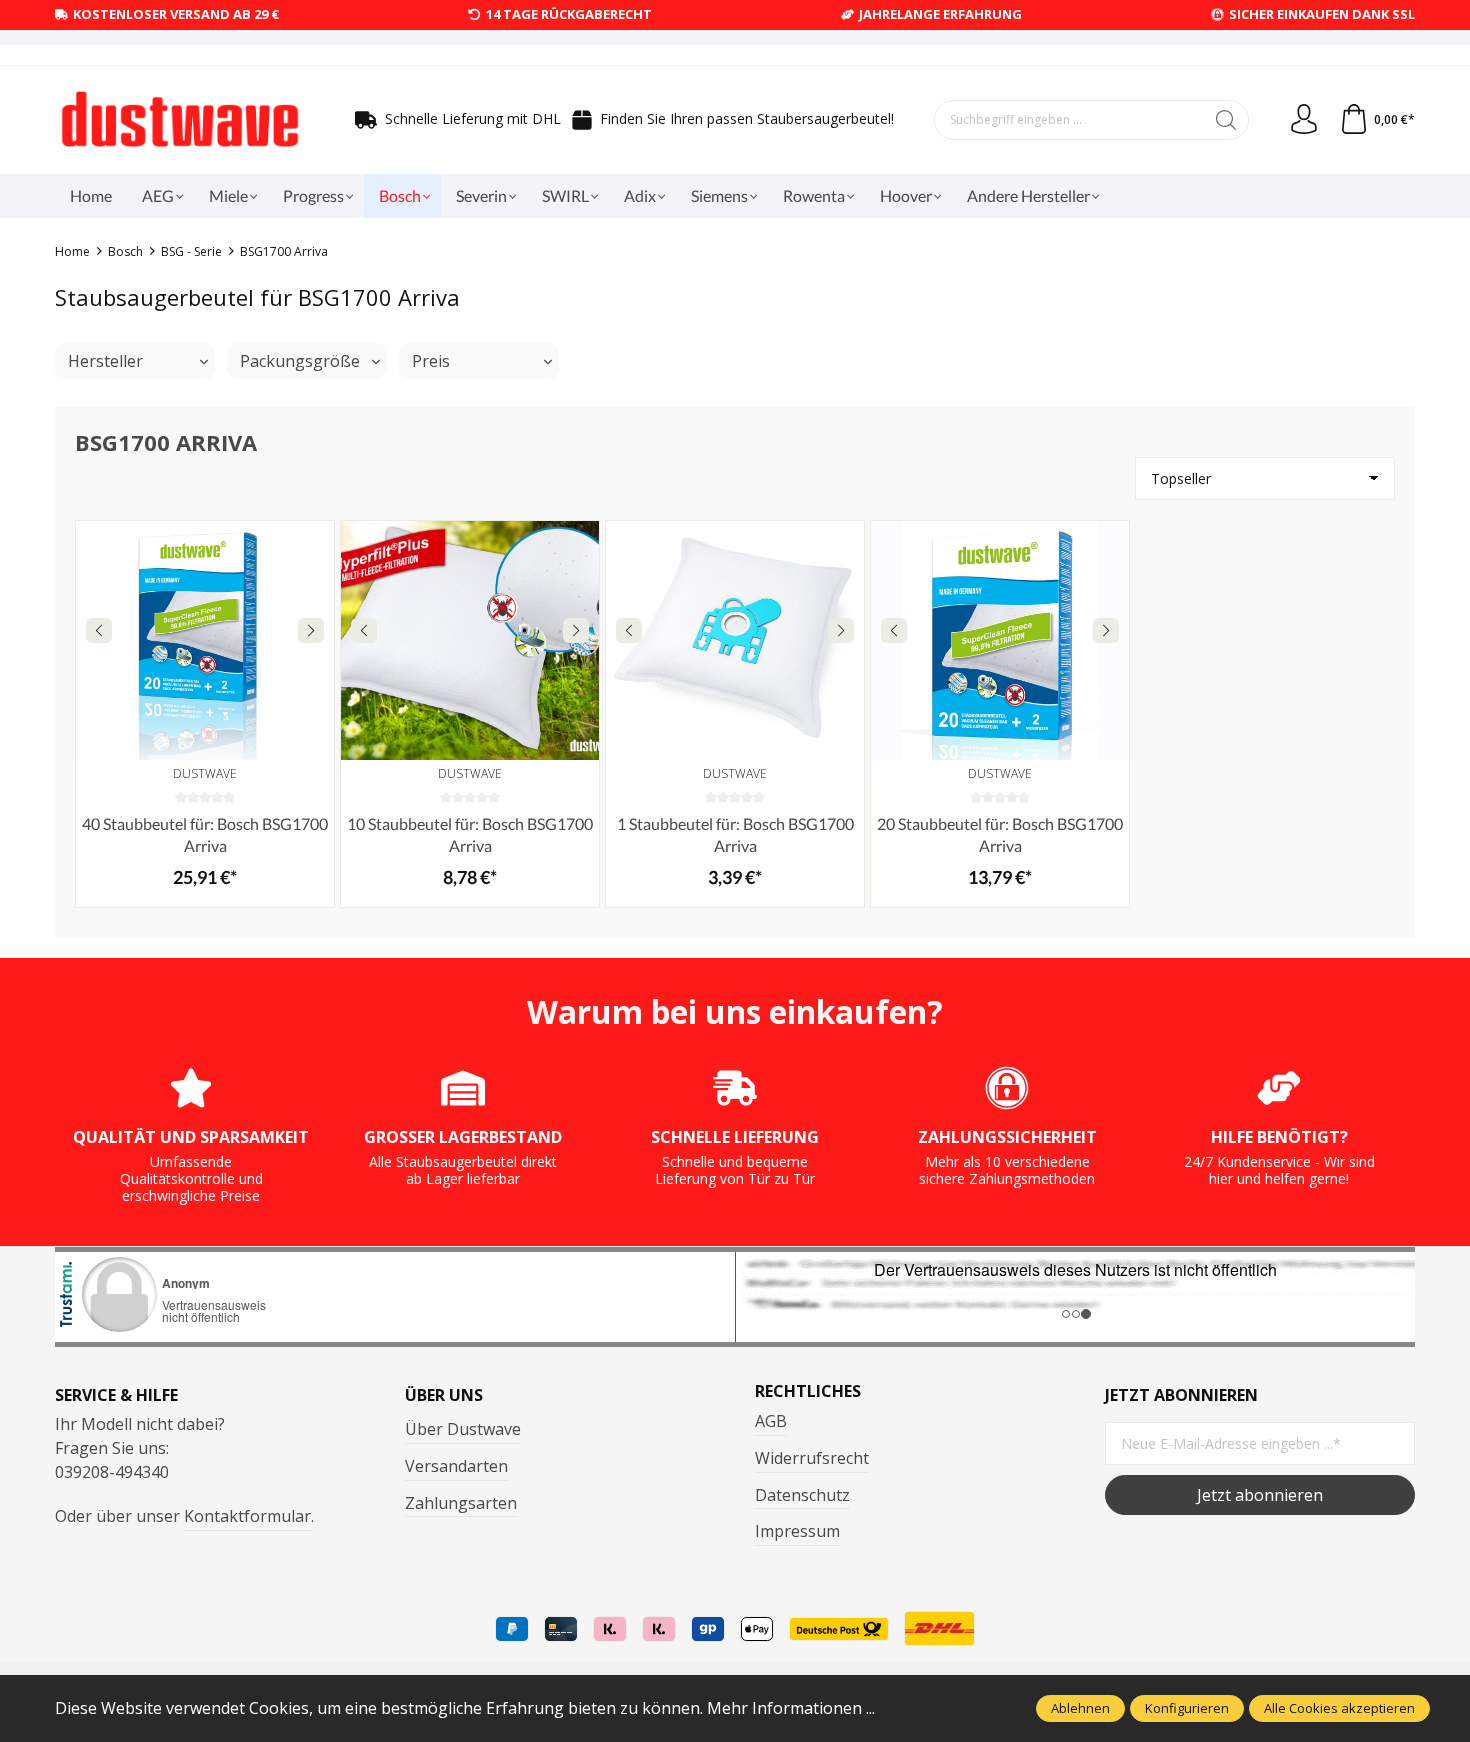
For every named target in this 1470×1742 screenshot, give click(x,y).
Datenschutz (802, 1495)
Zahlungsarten (461, 1503)
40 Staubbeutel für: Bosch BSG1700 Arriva (205, 834)
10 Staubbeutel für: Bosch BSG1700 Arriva (470, 834)
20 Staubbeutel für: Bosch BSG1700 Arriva (1000, 834)
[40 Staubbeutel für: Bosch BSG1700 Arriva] (205, 640)
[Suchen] (1226, 120)
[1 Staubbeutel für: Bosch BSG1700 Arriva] (735, 640)
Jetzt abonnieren (1260, 1495)
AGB (771, 1421)
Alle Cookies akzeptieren (1339, 1708)
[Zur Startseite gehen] (180, 120)
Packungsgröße (300, 361)
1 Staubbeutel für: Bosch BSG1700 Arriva (735, 834)
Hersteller (105, 361)
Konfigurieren (1187, 1708)
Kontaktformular (247, 1516)
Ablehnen (1080, 1708)
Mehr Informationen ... (791, 1708)
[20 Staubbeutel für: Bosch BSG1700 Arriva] (1000, 640)
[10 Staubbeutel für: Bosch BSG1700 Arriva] (470, 640)
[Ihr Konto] (1304, 120)
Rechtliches (808, 1391)
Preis (431, 361)
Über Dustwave (463, 1429)
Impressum (797, 1531)
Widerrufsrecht (812, 1458)
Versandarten (456, 1466)
